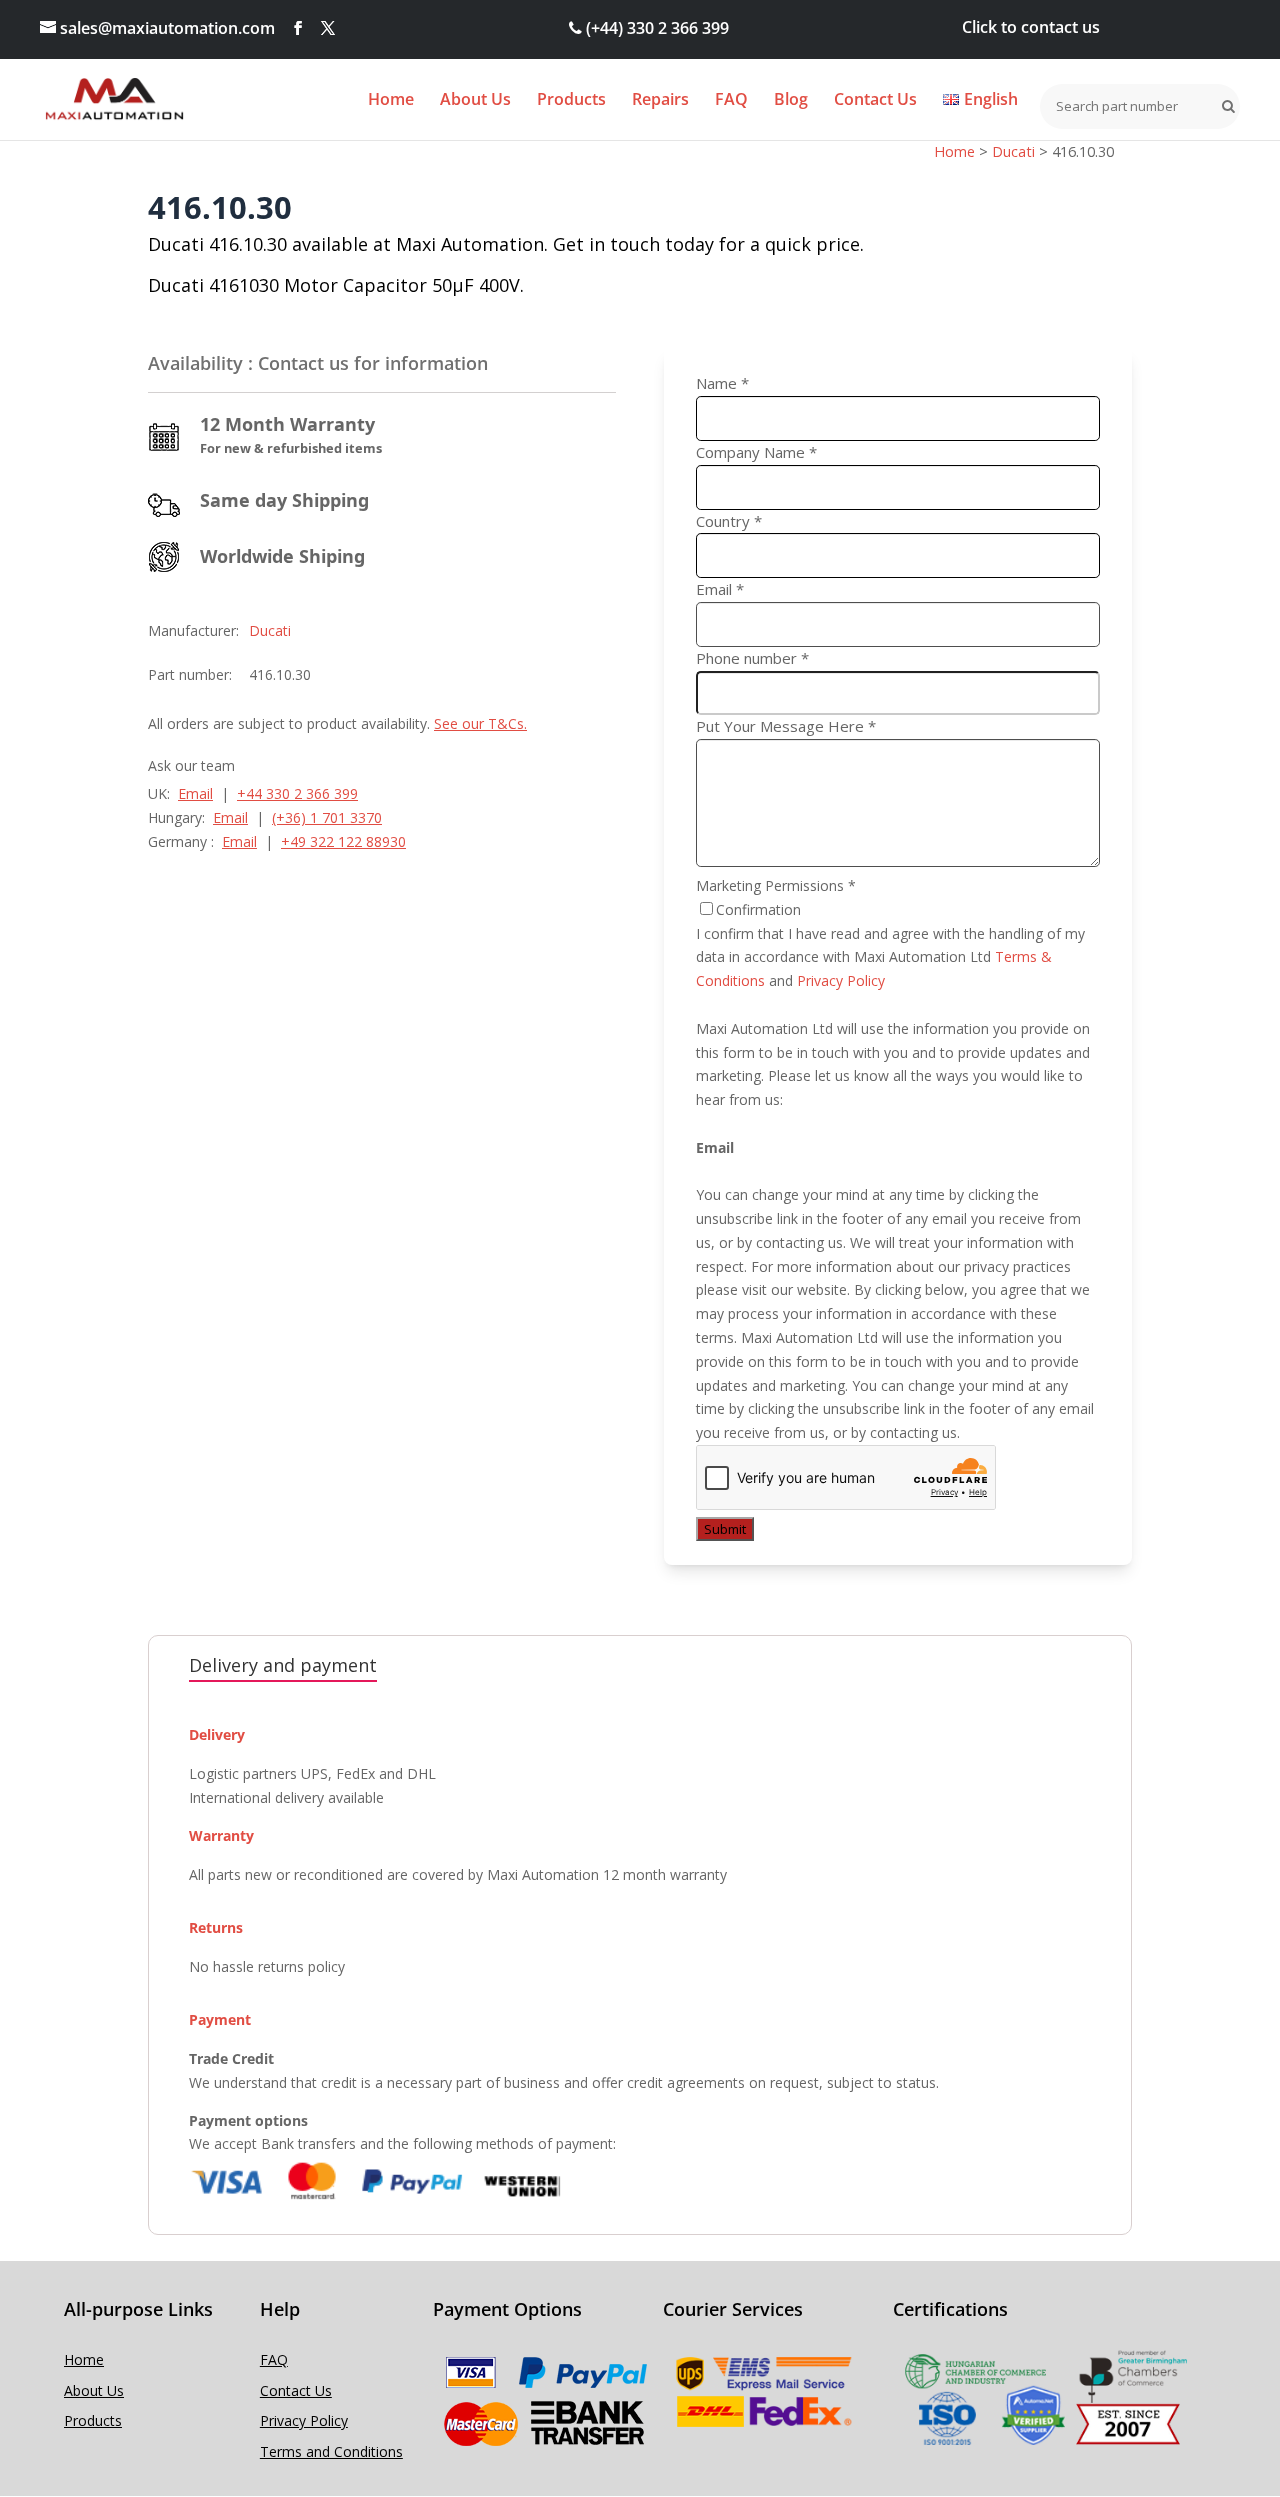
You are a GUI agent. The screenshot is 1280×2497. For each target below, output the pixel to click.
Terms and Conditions (331, 2451)
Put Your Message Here (786, 726)
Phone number (752, 658)
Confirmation (758, 909)
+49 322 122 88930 (343, 841)
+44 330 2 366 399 (297, 793)
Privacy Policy (841, 980)
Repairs (660, 101)
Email (195, 793)
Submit (725, 1529)
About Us (475, 101)
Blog (791, 101)
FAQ (731, 101)
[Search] (1224, 106)
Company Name (756, 452)
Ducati (270, 630)
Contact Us (875, 101)
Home (391, 101)
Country (729, 521)
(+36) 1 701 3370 (327, 817)
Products (571, 101)
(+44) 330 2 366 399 (655, 28)
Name (722, 383)
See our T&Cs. (480, 723)
